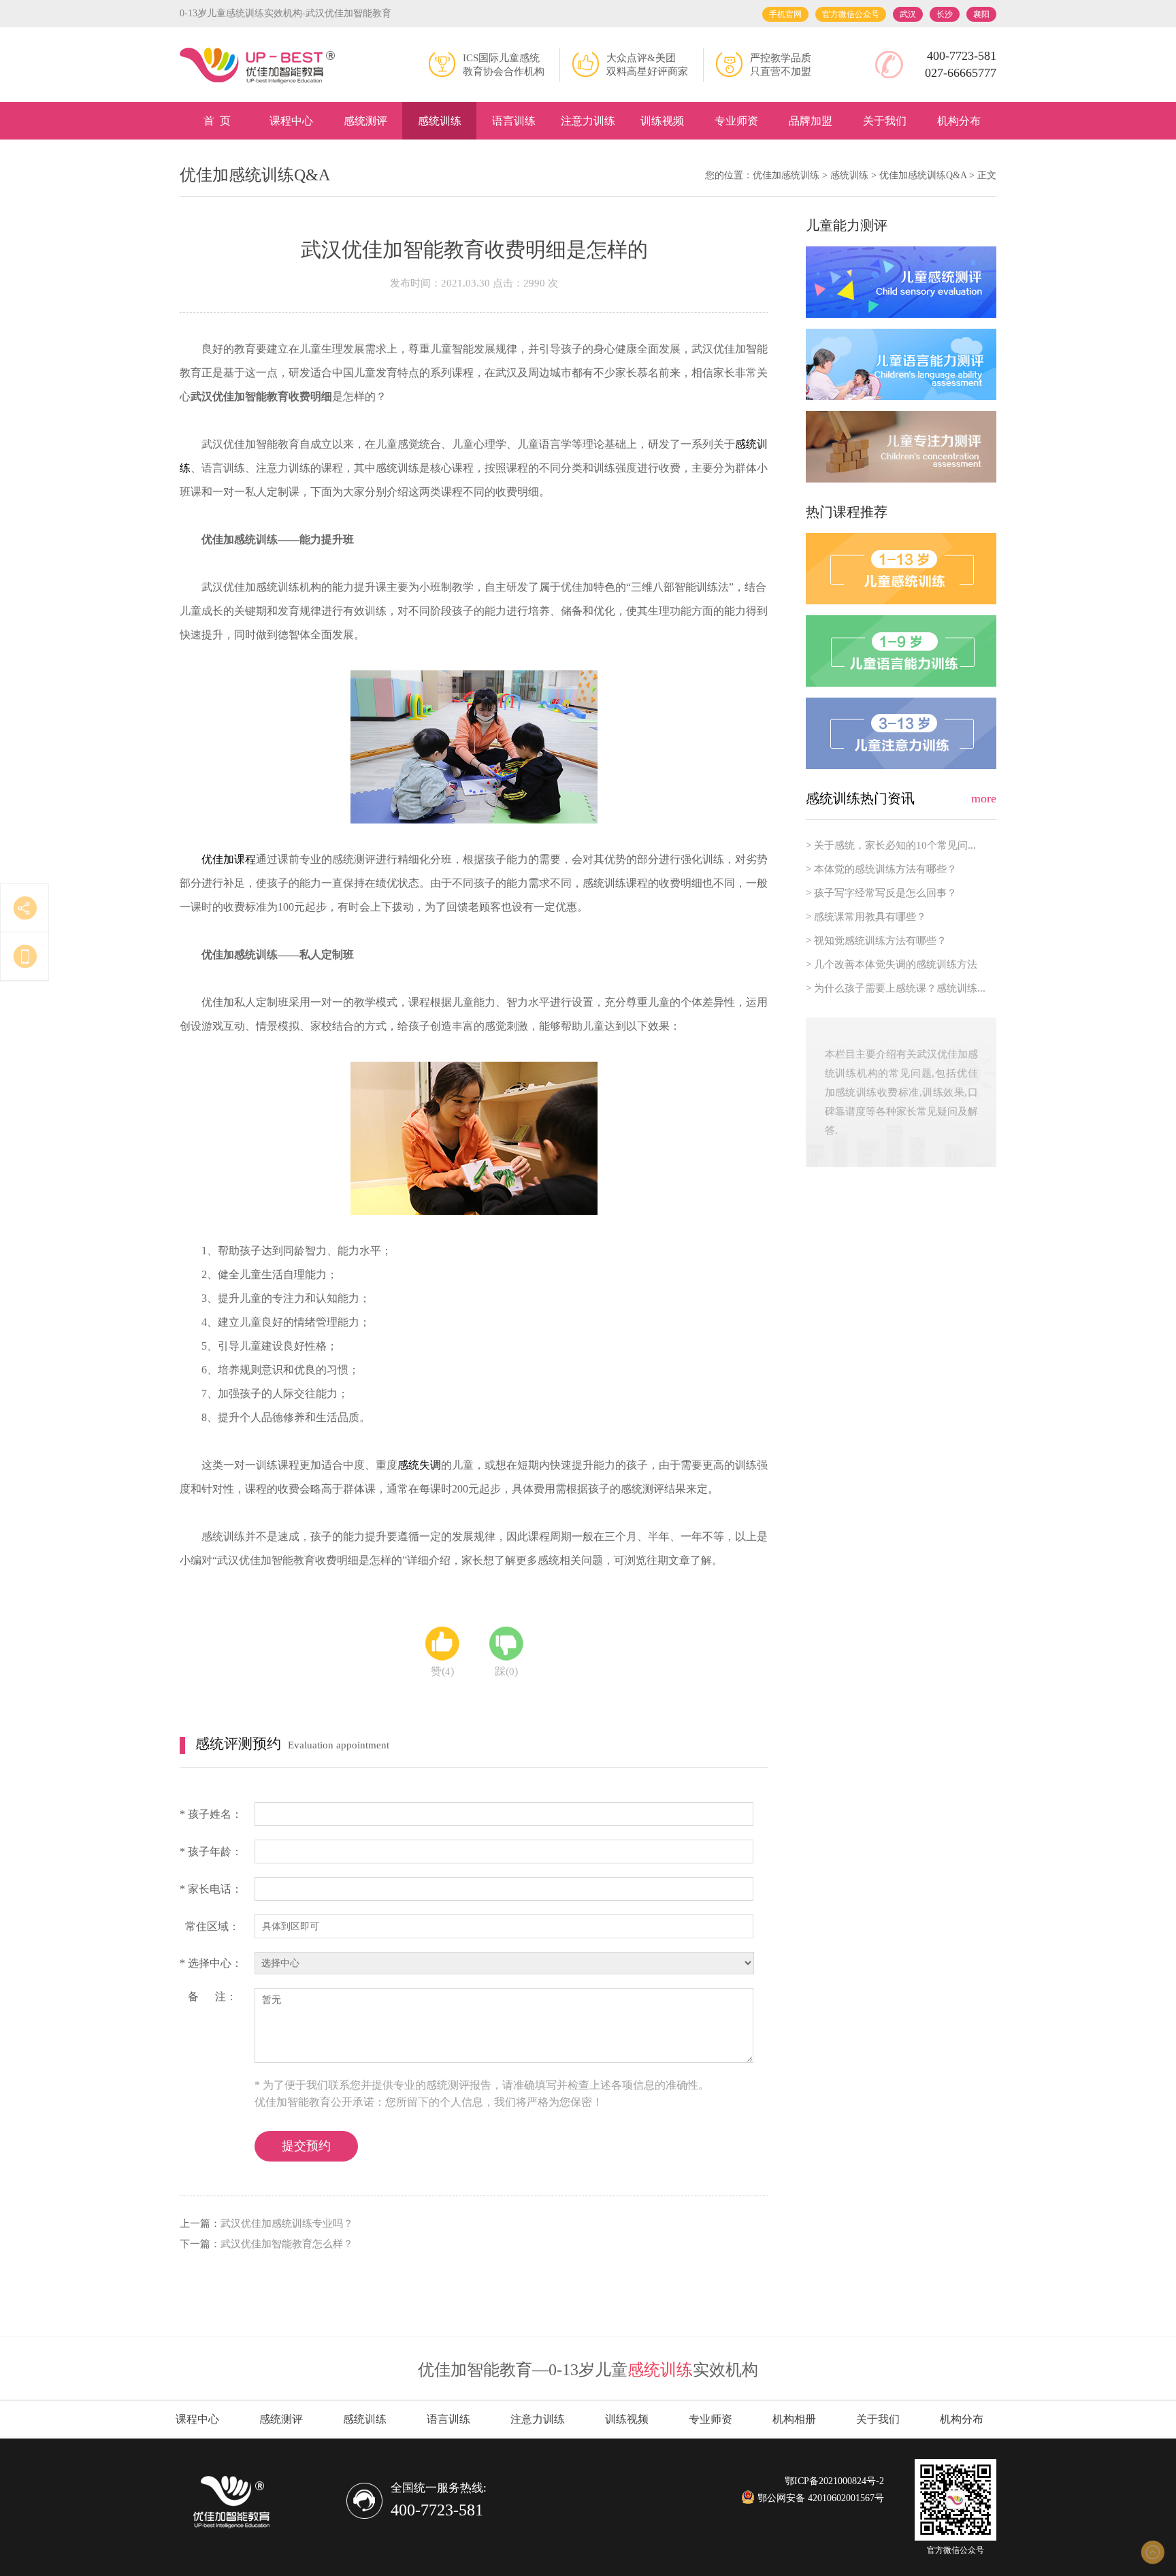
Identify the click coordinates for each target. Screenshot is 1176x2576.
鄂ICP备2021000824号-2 (834, 2481)
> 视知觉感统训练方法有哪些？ (876, 941)
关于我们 (885, 121)
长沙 (945, 14)
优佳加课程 (229, 859)
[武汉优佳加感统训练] (258, 66)
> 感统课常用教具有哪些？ (866, 917)
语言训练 (514, 121)
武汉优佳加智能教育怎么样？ (287, 2244)
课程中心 (291, 121)
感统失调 (419, 1465)
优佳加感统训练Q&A (923, 175)
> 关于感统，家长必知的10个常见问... (891, 845)
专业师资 (736, 121)
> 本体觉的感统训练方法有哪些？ (881, 869)
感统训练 (440, 121)
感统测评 (365, 121)
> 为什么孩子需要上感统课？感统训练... (896, 988)
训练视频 (662, 121)
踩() (506, 1671)
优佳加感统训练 (786, 175)
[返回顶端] (1152, 2552)
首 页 (217, 121)
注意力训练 (588, 121)
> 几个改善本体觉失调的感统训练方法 (892, 964)
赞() (442, 1671)
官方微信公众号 (851, 14)
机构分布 (959, 121)
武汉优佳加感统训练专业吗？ (287, 2223)
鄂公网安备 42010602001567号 (819, 2498)
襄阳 (981, 14)
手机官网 (785, 14)
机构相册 (794, 2419)
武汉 (908, 14)
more (984, 798)
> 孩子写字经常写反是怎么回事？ (881, 893)
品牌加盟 (811, 121)
